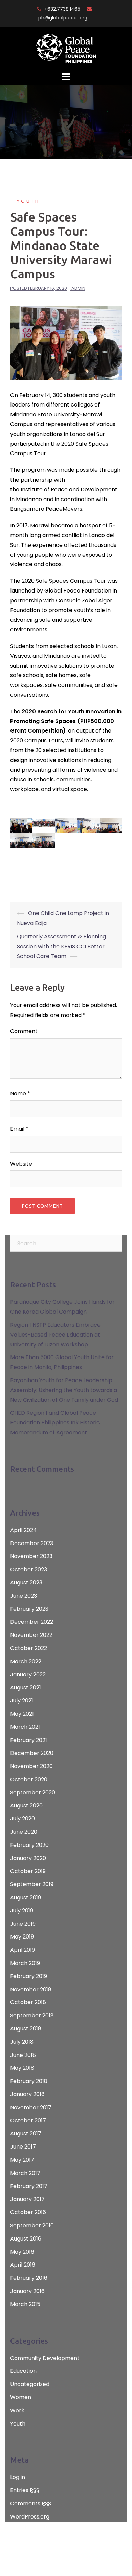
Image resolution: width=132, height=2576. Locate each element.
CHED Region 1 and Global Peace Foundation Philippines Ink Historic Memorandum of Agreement (55, 1423)
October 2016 (28, 2212)
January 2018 (27, 2094)
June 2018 (23, 2055)
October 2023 (29, 1569)
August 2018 (26, 2029)
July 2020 (23, 1819)
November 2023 (31, 1556)
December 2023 (32, 1543)
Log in (18, 2477)
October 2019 (28, 1871)
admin (78, 288)
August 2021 (26, 1687)
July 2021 (22, 1701)
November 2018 (31, 1989)
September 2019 (32, 1884)
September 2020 (33, 1793)
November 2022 (31, 1635)
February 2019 (29, 1976)
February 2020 (29, 1845)
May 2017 (22, 2160)
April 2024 (24, 1530)
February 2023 (29, 1609)
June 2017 (23, 2147)
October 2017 (28, 2121)
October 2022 (29, 1648)
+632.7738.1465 (62, 9)
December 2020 (32, 1753)
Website (21, 1164)
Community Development (45, 2358)
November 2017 (31, 2107)
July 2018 (22, 2042)
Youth (28, 201)
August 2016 (26, 2239)
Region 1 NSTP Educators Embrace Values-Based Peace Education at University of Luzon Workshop (55, 1335)
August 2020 (26, 1805)
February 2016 (29, 2278)
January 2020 (28, 1858)
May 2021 (22, 1714)
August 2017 (26, 2133)
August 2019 (26, 1897)
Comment (24, 1031)
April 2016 (23, 2265)
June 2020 (24, 1832)
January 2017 (27, 2199)
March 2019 (25, 1963)
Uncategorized (30, 2384)
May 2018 (22, 2068)
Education (23, 2371)
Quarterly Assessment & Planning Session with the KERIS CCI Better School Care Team (61, 946)
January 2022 (28, 1675)
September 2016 (32, 2225)
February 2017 (29, 2186)
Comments (31, 2503)
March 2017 (25, 2173)
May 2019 (22, 1937)
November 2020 (31, 1766)
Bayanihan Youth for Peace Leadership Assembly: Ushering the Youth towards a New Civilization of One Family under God (64, 1390)
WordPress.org (30, 2517)
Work (17, 2410)
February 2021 (29, 1740)
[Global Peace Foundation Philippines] (66, 49)
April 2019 (23, 1950)
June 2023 (24, 1596)
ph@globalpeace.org (63, 18)
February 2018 (29, 2081)
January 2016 (27, 2291)
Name (20, 1094)
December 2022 (32, 1622)
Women (21, 2397)
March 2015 (25, 2304)
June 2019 (23, 1924)
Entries (25, 2490)
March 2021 (25, 1727)
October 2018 (28, 2002)
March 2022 (26, 1661)
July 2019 (22, 1911)
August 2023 (26, 1583)
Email (19, 1129)
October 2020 (29, 1779)
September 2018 (32, 2015)
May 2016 (22, 2252)
